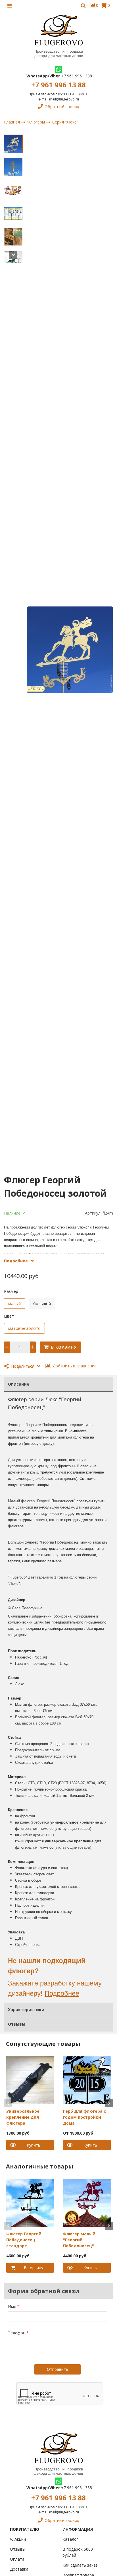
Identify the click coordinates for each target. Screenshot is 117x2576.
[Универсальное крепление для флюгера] (30, 2080)
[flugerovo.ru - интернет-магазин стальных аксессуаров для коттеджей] (58, 36)
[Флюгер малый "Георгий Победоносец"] (87, 2202)
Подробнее (62, 1993)
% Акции (18, 2539)
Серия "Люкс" (65, 122)
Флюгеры (37, 122)
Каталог (70, 2539)
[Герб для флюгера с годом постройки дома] (87, 2080)
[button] (13, 143)
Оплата (17, 2559)
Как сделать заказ (80, 2565)
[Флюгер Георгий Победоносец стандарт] (30, 2202)
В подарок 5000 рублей (78, 2552)
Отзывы (18, 2549)
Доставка (19, 2569)
